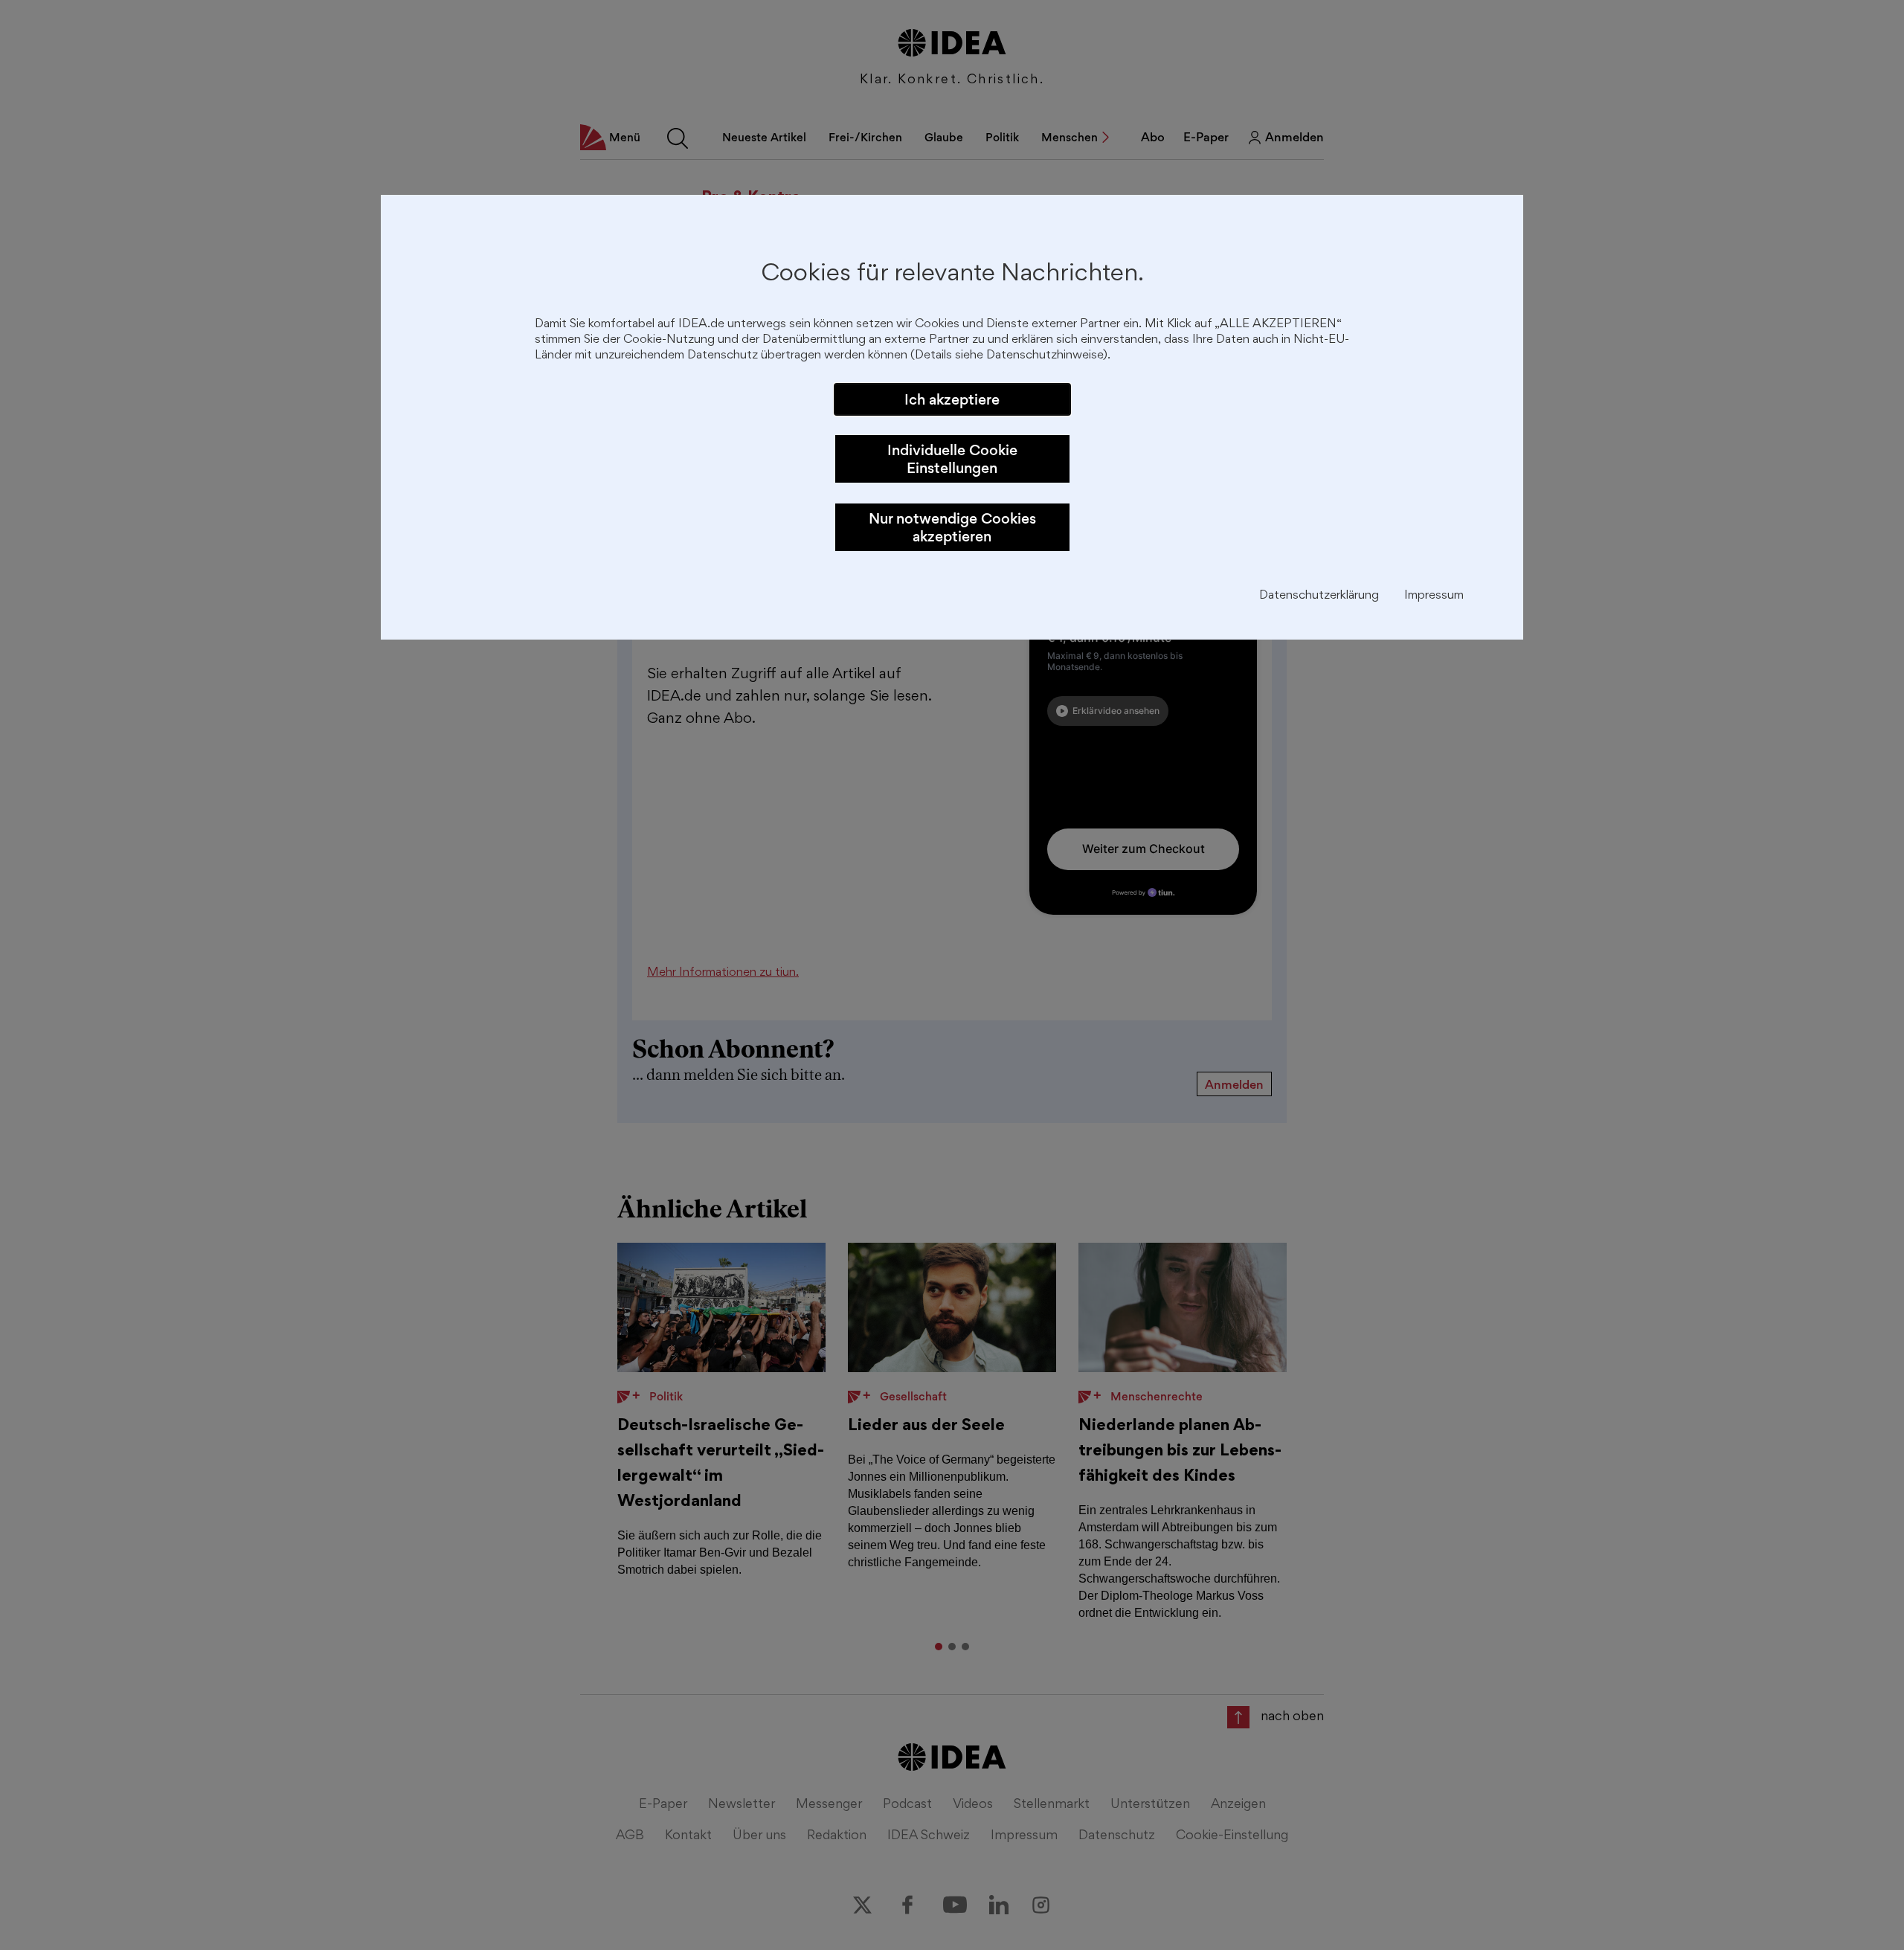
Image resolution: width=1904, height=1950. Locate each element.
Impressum (1434, 596)
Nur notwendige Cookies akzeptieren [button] (952, 527)
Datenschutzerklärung (1319, 596)
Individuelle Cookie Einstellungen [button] (952, 459)
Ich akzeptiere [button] (952, 399)
